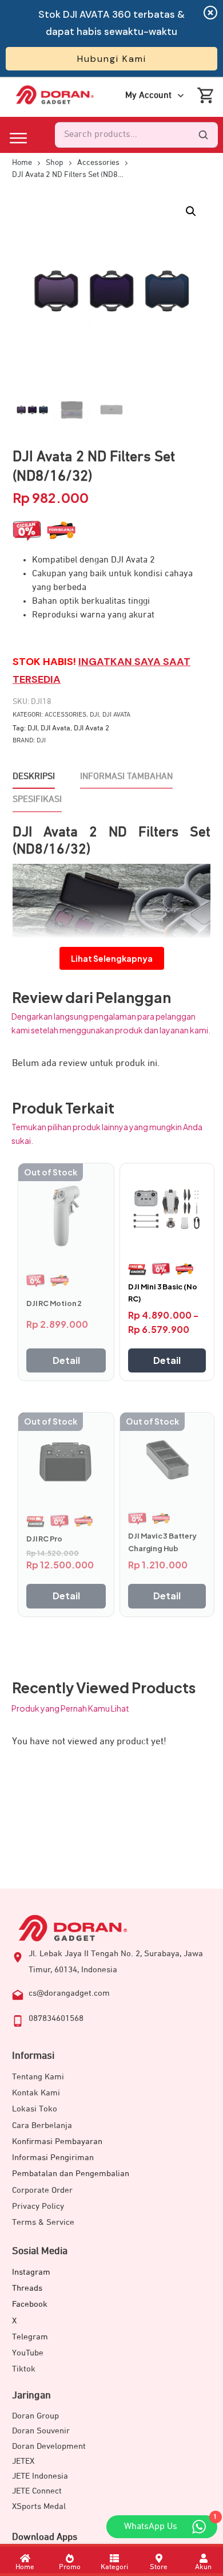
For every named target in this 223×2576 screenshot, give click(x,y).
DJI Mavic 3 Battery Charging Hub (162, 1542)
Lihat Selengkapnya (112, 958)
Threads (27, 2288)
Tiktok (24, 2369)
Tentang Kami (38, 2077)
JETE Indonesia (40, 2476)
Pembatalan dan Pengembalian (71, 2174)
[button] (191, 211)
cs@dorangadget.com (69, 1993)
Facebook (30, 2304)
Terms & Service (43, 2222)
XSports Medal (39, 2506)
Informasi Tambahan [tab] (126, 777)
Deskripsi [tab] (34, 777)
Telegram (30, 2337)
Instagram (31, 2272)
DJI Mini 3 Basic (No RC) (162, 1293)
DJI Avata (116, 715)
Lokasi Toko (35, 2109)
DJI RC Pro (44, 1539)
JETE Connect (37, 2491)
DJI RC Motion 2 (54, 1303)
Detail (66, 1360)
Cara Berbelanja (42, 2125)
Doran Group (35, 2416)
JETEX (23, 2461)
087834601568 (56, 2018)
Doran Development (49, 2446)
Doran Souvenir (41, 2431)
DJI (94, 715)
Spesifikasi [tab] (37, 800)
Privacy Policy (38, 2206)
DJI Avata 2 (91, 728)
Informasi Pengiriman (53, 2158)
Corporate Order (42, 2190)
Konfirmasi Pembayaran (57, 2142)
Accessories (65, 715)
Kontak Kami (36, 2093)
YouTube (28, 2353)
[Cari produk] (203, 135)
